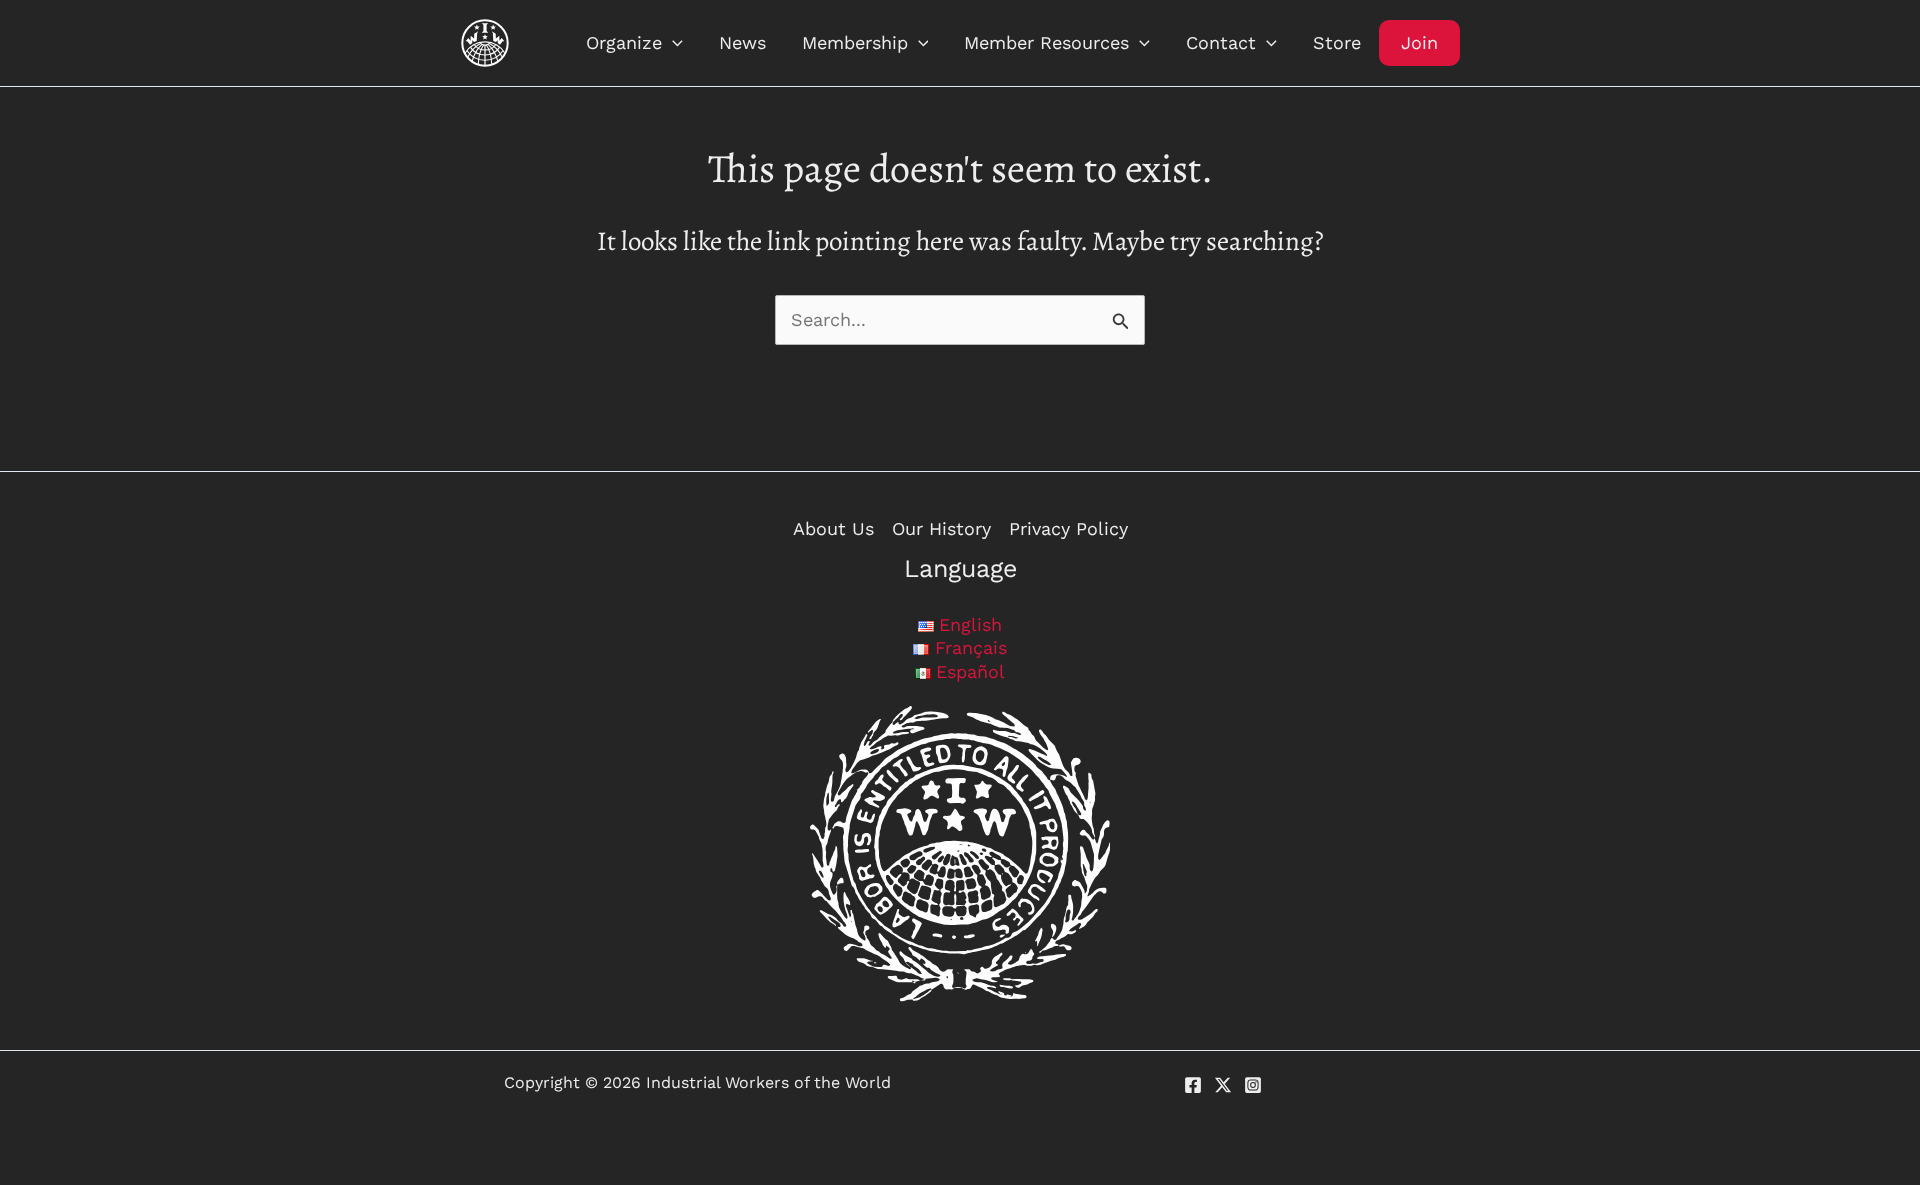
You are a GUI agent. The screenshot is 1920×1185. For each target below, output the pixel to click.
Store (1337, 42)
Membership (855, 42)
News (742, 42)
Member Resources (1046, 42)
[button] (672, 43)
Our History (941, 528)
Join (1419, 42)
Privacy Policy (1068, 528)
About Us (833, 528)
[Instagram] (1253, 1085)
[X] (1223, 1085)
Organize (624, 42)
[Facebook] (1193, 1085)
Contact (1221, 42)
